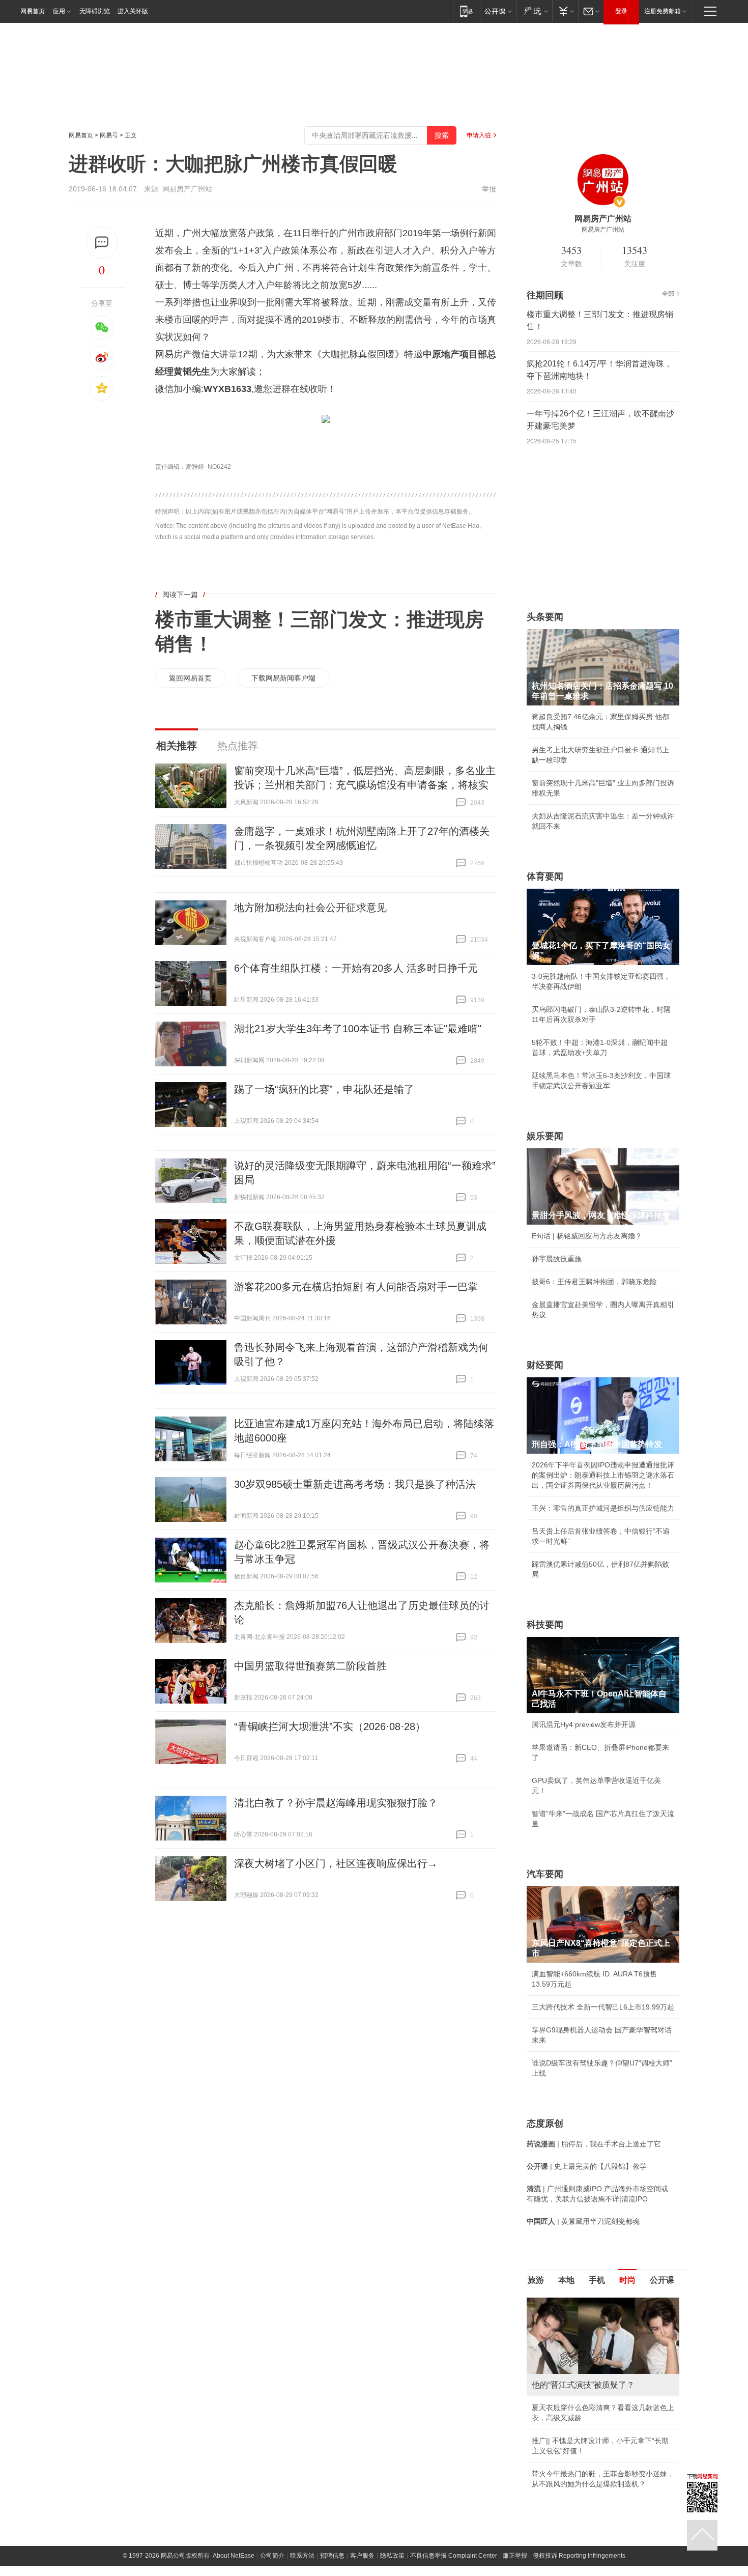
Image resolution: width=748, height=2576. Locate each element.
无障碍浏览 (95, 11)
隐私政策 (392, 2465)
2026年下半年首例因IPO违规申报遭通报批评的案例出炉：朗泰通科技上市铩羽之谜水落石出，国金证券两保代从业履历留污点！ (603, 1475)
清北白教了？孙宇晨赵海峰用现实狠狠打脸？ (336, 1803)
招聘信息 (332, 2465)
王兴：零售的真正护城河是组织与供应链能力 (603, 1508)
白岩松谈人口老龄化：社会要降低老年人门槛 (603, 2325)
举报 (489, 189)
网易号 (109, 135)
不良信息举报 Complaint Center (454, 2465)
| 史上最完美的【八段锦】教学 (587, 2166)
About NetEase (234, 2465)
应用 (59, 11)
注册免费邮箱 (663, 11)
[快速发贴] (102, 243)
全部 (668, 294)
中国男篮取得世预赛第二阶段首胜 (310, 1666)
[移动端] (466, 11)
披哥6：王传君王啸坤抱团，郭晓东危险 (594, 1282)
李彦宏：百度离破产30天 (571, 2393)
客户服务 (362, 2465)
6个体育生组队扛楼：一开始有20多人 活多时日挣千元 (356, 968)
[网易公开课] (498, 11)
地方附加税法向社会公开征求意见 (310, 908)
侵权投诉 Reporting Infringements (579, 2465)
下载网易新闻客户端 (283, 678)
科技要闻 (545, 1625)
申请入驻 (479, 135)
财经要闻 (545, 1365)
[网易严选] (534, 11)
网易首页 (33, 11)
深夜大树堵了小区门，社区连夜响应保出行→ (336, 1863)
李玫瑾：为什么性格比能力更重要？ (589, 2302)
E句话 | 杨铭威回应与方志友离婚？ (587, 1236)
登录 (621, 11)
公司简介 (272, 2465)
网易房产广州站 (187, 189)
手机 (597, 2280)
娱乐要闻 (545, 1136)
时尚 (627, 2280)
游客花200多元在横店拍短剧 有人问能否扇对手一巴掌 (356, 1287)
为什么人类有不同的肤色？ (574, 2347)
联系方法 (302, 2465)
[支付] (565, 11)
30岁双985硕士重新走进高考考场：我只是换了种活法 (355, 1484)
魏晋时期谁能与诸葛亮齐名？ (578, 2370)
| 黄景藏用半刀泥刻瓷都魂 (583, 2221)
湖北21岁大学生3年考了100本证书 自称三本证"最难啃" (358, 1029)
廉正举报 (515, 2465)
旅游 (536, 2280)
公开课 (662, 2280)
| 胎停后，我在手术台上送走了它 (594, 2144)
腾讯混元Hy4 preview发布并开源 (584, 1724)
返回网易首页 (190, 678)
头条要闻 (545, 617)
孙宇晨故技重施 (557, 1259)
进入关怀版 (133, 11)
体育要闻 (545, 876)
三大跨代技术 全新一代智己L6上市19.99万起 (603, 2007)
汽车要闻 (545, 1874)
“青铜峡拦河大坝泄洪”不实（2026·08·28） (330, 1726)
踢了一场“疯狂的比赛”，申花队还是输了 (324, 1089)
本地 (566, 2280)
